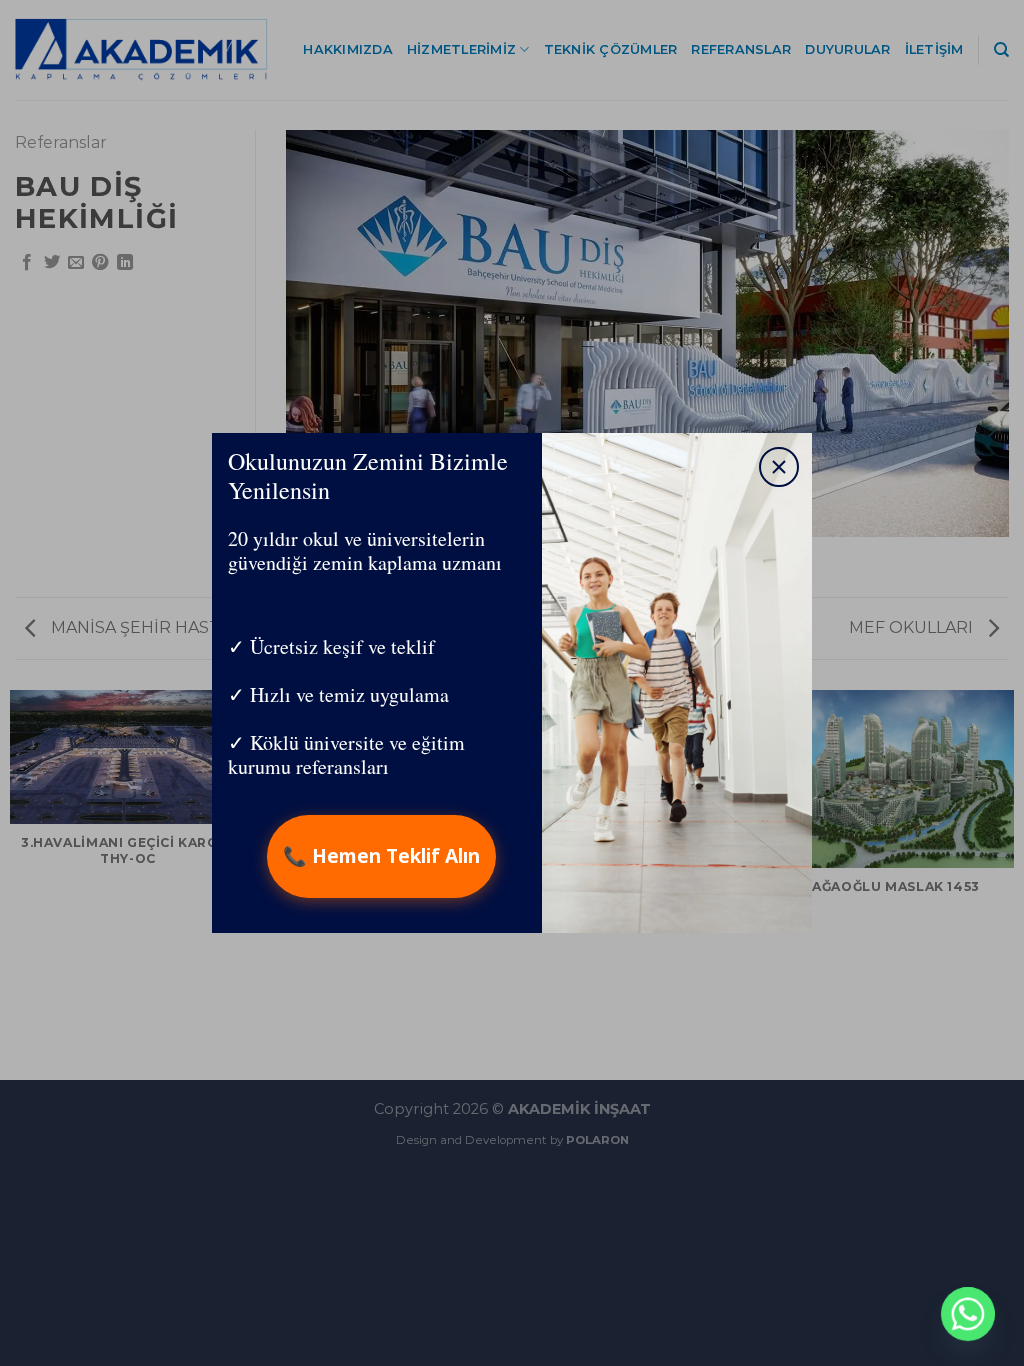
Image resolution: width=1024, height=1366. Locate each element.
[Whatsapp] (968, 1314)
